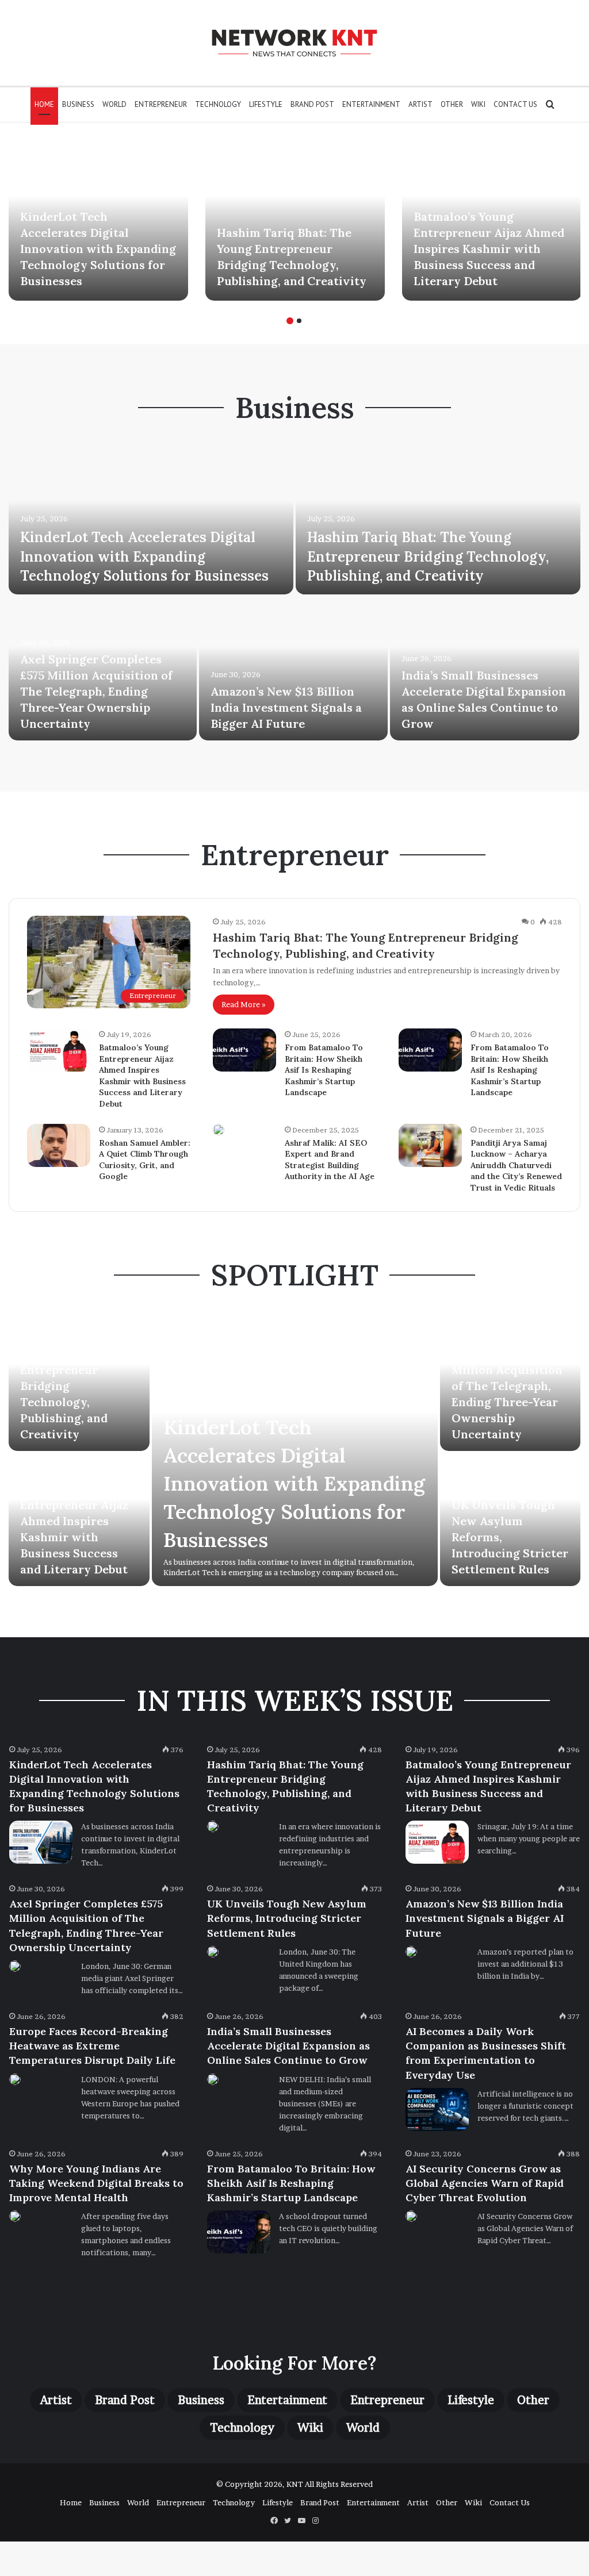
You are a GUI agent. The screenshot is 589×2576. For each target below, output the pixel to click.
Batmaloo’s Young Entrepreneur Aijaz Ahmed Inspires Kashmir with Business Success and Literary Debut (489, 249)
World (114, 104)
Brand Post (312, 104)
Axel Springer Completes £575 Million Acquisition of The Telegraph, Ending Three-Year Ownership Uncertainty (96, 691)
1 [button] (290, 321)
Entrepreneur (161, 104)
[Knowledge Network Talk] (294, 43)
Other (452, 104)
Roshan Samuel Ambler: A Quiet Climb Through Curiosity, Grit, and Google (145, 1160)
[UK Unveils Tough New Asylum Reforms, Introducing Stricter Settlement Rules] (213, 1952)
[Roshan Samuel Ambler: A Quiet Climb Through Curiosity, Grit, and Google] (59, 1145)
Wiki (478, 104)
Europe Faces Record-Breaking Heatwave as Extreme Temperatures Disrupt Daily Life (92, 2046)
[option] (98, 220)
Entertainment (371, 104)
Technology (218, 104)
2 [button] (299, 321)
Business (78, 104)
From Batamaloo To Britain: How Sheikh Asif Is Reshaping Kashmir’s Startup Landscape (324, 1070)
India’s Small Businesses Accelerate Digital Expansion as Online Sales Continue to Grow (288, 2046)
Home (44, 104)
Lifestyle (266, 104)
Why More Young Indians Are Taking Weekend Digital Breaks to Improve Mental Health (96, 2183)
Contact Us (515, 104)
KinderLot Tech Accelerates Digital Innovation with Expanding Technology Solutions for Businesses (98, 249)
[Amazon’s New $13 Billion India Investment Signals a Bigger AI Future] (293, 669)
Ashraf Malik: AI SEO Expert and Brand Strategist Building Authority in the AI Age (330, 1160)
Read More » (244, 1004)
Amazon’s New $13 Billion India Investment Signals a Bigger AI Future (286, 707)
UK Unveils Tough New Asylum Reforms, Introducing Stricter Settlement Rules (287, 1918)
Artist (420, 104)
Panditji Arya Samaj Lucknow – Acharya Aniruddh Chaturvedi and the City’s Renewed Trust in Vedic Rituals (516, 1165)
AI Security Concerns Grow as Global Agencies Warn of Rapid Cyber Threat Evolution (485, 2183)
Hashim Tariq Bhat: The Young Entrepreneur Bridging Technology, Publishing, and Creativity (428, 556)
